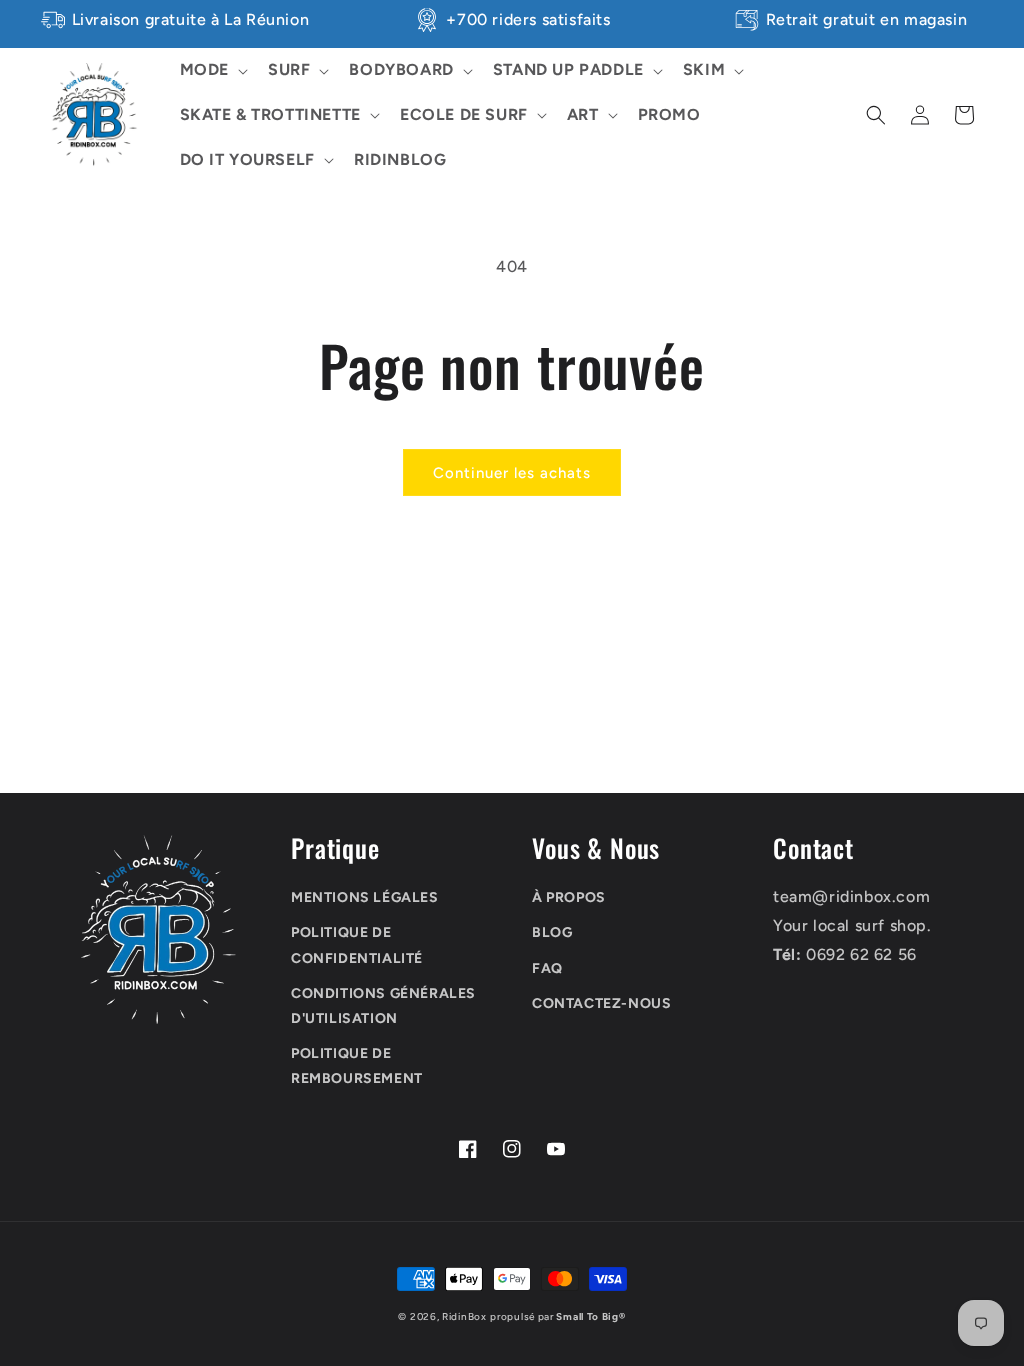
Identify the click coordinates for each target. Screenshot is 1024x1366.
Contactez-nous (601, 1003)
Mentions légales (365, 897)
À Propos (569, 897)
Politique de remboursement (357, 1066)
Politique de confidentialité (357, 945)
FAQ (547, 968)
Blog (552, 932)
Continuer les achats (512, 473)
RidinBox (464, 1316)
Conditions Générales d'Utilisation (383, 1006)
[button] (212, 70)
